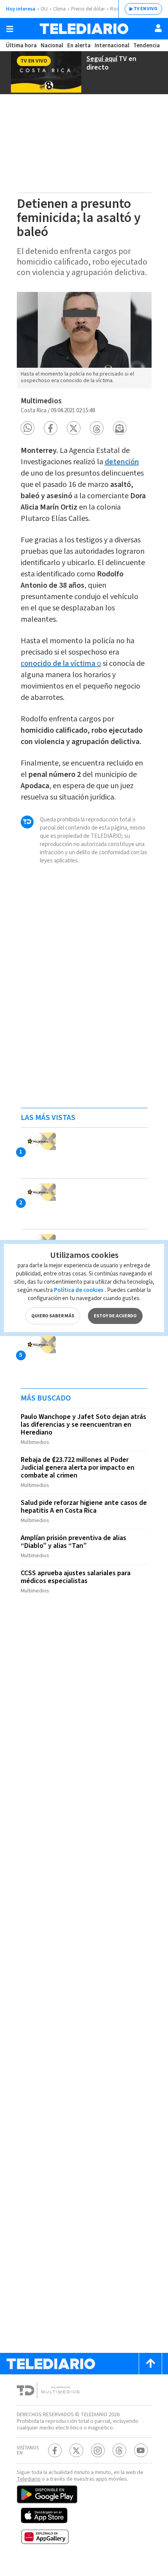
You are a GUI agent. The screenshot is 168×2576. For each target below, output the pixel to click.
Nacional (52, 46)
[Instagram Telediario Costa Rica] (98, 2450)
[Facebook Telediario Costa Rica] (55, 2450)
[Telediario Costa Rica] (84, 29)
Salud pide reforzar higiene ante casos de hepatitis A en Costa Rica (84, 1507)
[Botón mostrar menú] (10, 29)
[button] (28, 428)
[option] (84, 340)
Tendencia (147, 46)
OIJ (44, 9)
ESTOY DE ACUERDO (115, 1316)
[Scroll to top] (150, 2364)
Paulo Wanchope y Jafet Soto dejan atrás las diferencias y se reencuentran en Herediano (83, 1425)
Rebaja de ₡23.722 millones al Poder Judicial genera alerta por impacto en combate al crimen (78, 1468)
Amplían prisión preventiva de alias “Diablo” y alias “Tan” (73, 1542)
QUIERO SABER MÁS (53, 1316)
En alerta (79, 46)
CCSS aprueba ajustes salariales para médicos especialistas (76, 1577)
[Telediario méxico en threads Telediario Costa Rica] (119, 2450)
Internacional (112, 46)
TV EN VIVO (146, 9)
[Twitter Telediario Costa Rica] (76, 2450)
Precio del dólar (88, 9)
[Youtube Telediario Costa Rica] (141, 2450)
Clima (59, 9)
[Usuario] (158, 28)
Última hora (21, 46)
